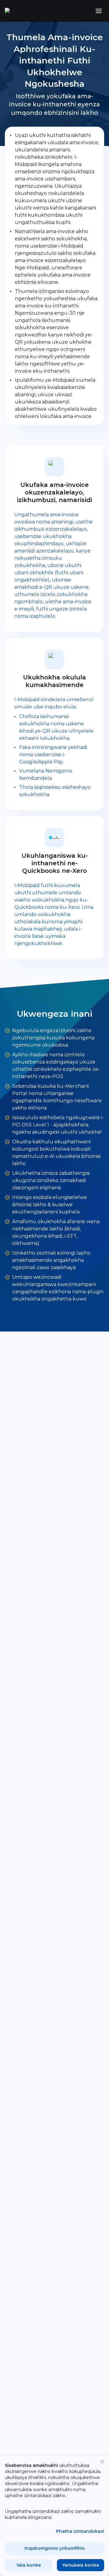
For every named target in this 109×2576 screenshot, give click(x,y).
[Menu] (99, 11)
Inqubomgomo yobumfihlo (55, 2548)
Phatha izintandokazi (80, 2531)
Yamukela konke (81, 2565)
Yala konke (29, 2565)
